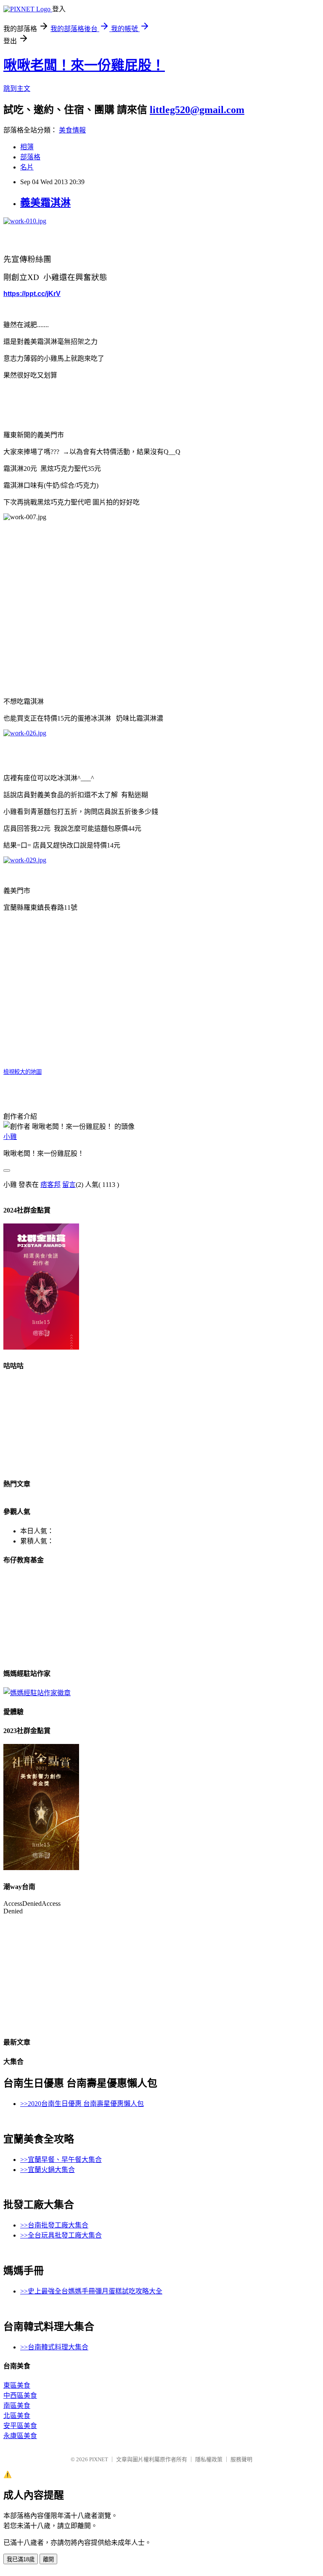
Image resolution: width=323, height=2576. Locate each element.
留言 (69, 1185)
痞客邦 (50, 1185)
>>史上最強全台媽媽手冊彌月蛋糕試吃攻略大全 (91, 2291)
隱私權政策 (209, 2459)
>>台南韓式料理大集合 (54, 2347)
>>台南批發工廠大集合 (54, 2225)
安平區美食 (20, 2426)
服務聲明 (241, 2459)
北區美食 (17, 2416)
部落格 (30, 157)
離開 (48, 2559)
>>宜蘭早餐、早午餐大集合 (61, 2160)
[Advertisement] (161, 594)
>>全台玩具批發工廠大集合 (61, 2235)
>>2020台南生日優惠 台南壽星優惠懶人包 (82, 2104)
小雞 (10, 1137)
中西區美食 (20, 2395)
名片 (27, 167)
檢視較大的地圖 (23, 1072)
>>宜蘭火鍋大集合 (48, 2170)
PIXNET (99, 2459)
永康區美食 (20, 2436)
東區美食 (17, 2385)
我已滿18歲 (21, 2559)
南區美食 (17, 2406)
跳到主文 (17, 89)
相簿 (27, 147)
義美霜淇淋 (45, 203)
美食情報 (72, 130)
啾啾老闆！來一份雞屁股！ (84, 65)
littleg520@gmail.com (197, 110)
